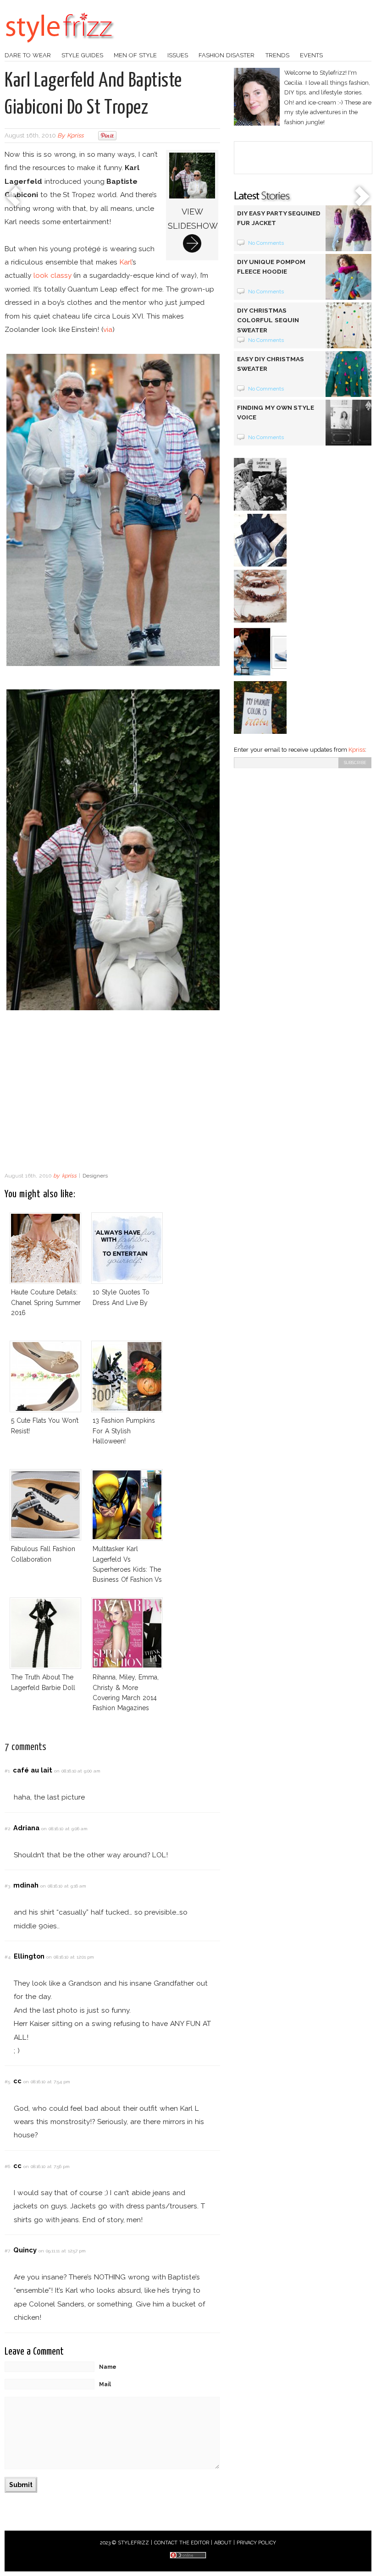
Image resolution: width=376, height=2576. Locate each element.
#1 (7, 1771)
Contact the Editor (182, 2543)
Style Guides (82, 55)
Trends (277, 55)
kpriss (75, 135)
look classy (53, 275)
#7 (7, 2251)
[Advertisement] (112, 1094)
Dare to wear (28, 55)
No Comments (266, 243)
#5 (7, 2082)
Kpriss (357, 750)
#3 (7, 1886)
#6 (7, 2166)
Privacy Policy (257, 2543)
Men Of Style (135, 55)
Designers (95, 1176)
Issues (178, 55)
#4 (8, 1957)
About (223, 2543)
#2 (7, 1829)
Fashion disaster (227, 55)
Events (311, 55)
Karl (126, 262)
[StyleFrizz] (60, 47)
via (108, 329)
